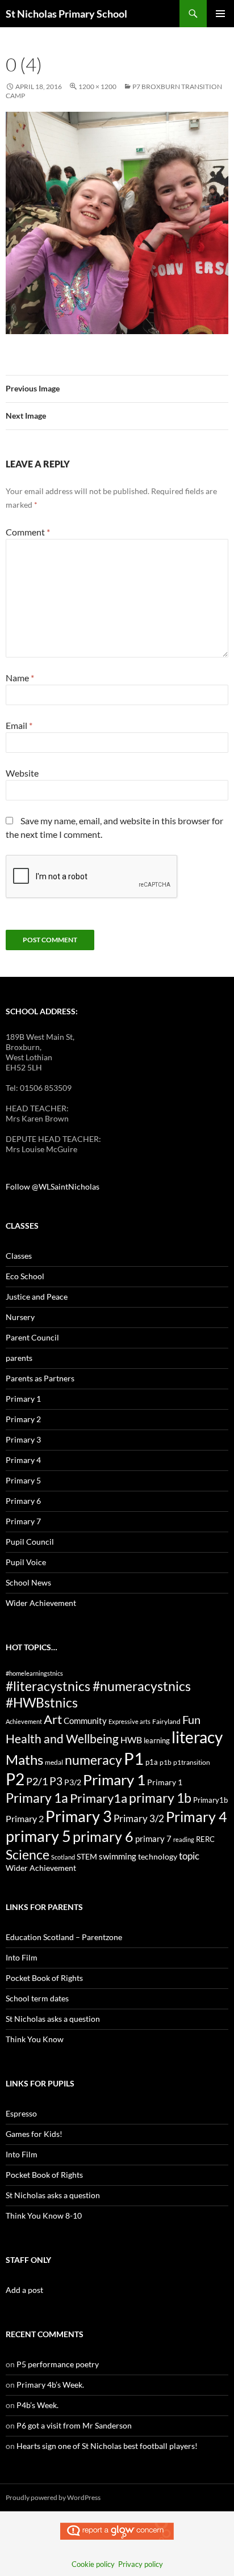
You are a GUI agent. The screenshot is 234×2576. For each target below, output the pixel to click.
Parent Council (32, 1337)
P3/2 (73, 1782)
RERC (205, 1839)
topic (189, 1856)
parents (19, 1358)
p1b (166, 1762)
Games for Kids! (34, 2134)
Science (28, 1854)
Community (85, 1721)
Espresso (21, 2113)
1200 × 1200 (97, 87)
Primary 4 (23, 1460)
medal (54, 1762)
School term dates (37, 1998)
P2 (15, 1779)
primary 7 (153, 1839)
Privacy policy (141, 2564)
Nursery (20, 1317)
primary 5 (38, 1836)
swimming (118, 1856)
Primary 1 (23, 1399)
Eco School (25, 1276)
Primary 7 (23, 1521)
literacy (197, 1737)
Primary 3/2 (139, 1818)
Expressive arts (129, 1721)
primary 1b (160, 1798)
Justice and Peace (37, 1297)
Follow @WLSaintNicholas (53, 1186)
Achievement (24, 1721)
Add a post (24, 2290)
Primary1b (210, 1800)
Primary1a (99, 1798)
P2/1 (37, 1781)
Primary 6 (23, 1501)
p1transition (192, 1762)
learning (157, 1740)
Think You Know (35, 2039)
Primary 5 (23, 1480)
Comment (28, 532)
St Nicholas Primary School (66, 14)
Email (19, 725)
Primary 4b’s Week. (50, 2385)
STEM (87, 1856)
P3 (56, 1781)
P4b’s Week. (37, 2405)
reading (184, 1839)
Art (53, 1719)
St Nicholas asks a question (53, 2019)
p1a (152, 1762)
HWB (131, 1740)
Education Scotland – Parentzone (64, 1937)
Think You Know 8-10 (44, 2215)
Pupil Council (30, 1542)
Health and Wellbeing (62, 1739)
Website (22, 773)
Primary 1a (37, 1798)
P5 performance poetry (58, 2364)
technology (158, 1856)
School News (28, 1582)
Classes (19, 1256)
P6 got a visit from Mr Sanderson (74, 2425)
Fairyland (166, 1721)
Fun (191, 1719)
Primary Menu (220, 14)
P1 (134, 1758)
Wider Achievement (41, 1603)
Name (20, 678)
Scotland (63, 1857)
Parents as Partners (40, 1378)
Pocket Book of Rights (44, 1978)
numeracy (93, 1760)
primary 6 (103, 1836)
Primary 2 (23, 1419)
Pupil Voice (26, 1562)
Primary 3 (23, 1439)
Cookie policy (93, 2564)
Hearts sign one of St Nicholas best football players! (107, 2446)
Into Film (22, 1957)
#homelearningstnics (34, 1673)
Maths (24, 1759)
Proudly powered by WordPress (53, 2497)
